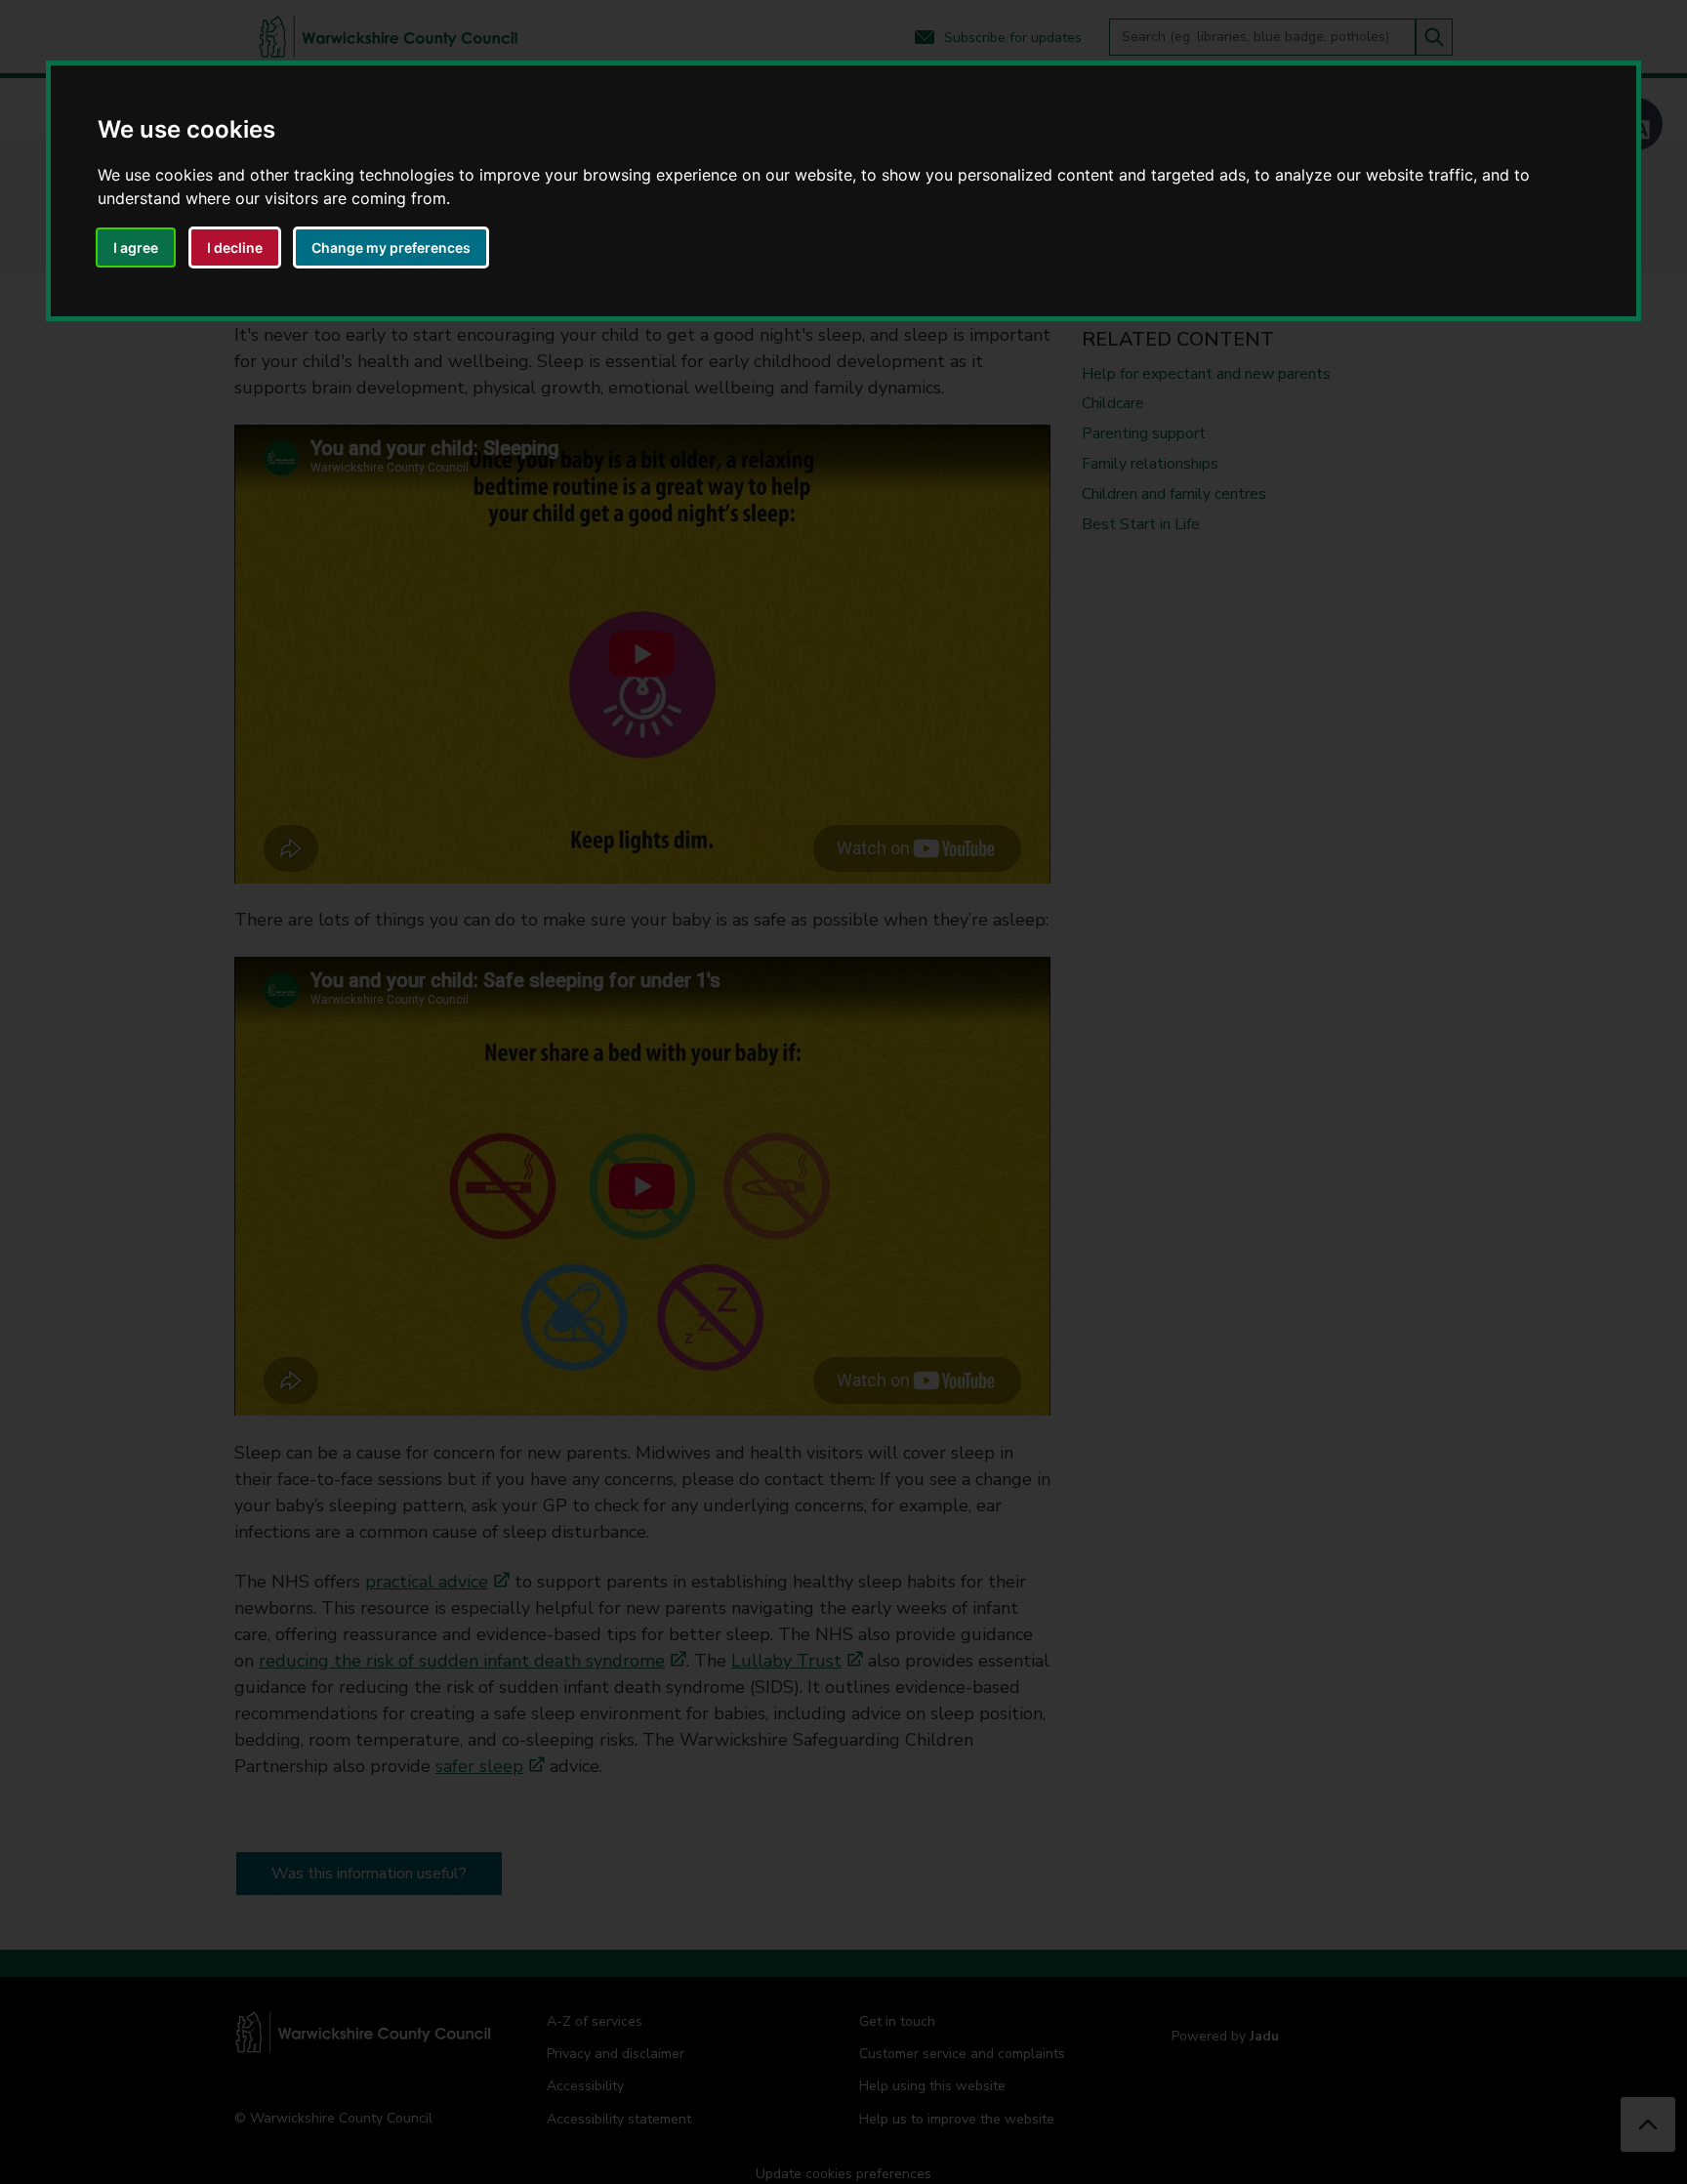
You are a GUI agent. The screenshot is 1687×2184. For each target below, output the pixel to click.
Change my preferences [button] (391, 247)
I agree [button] (136, 247)
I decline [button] (235, 247)
